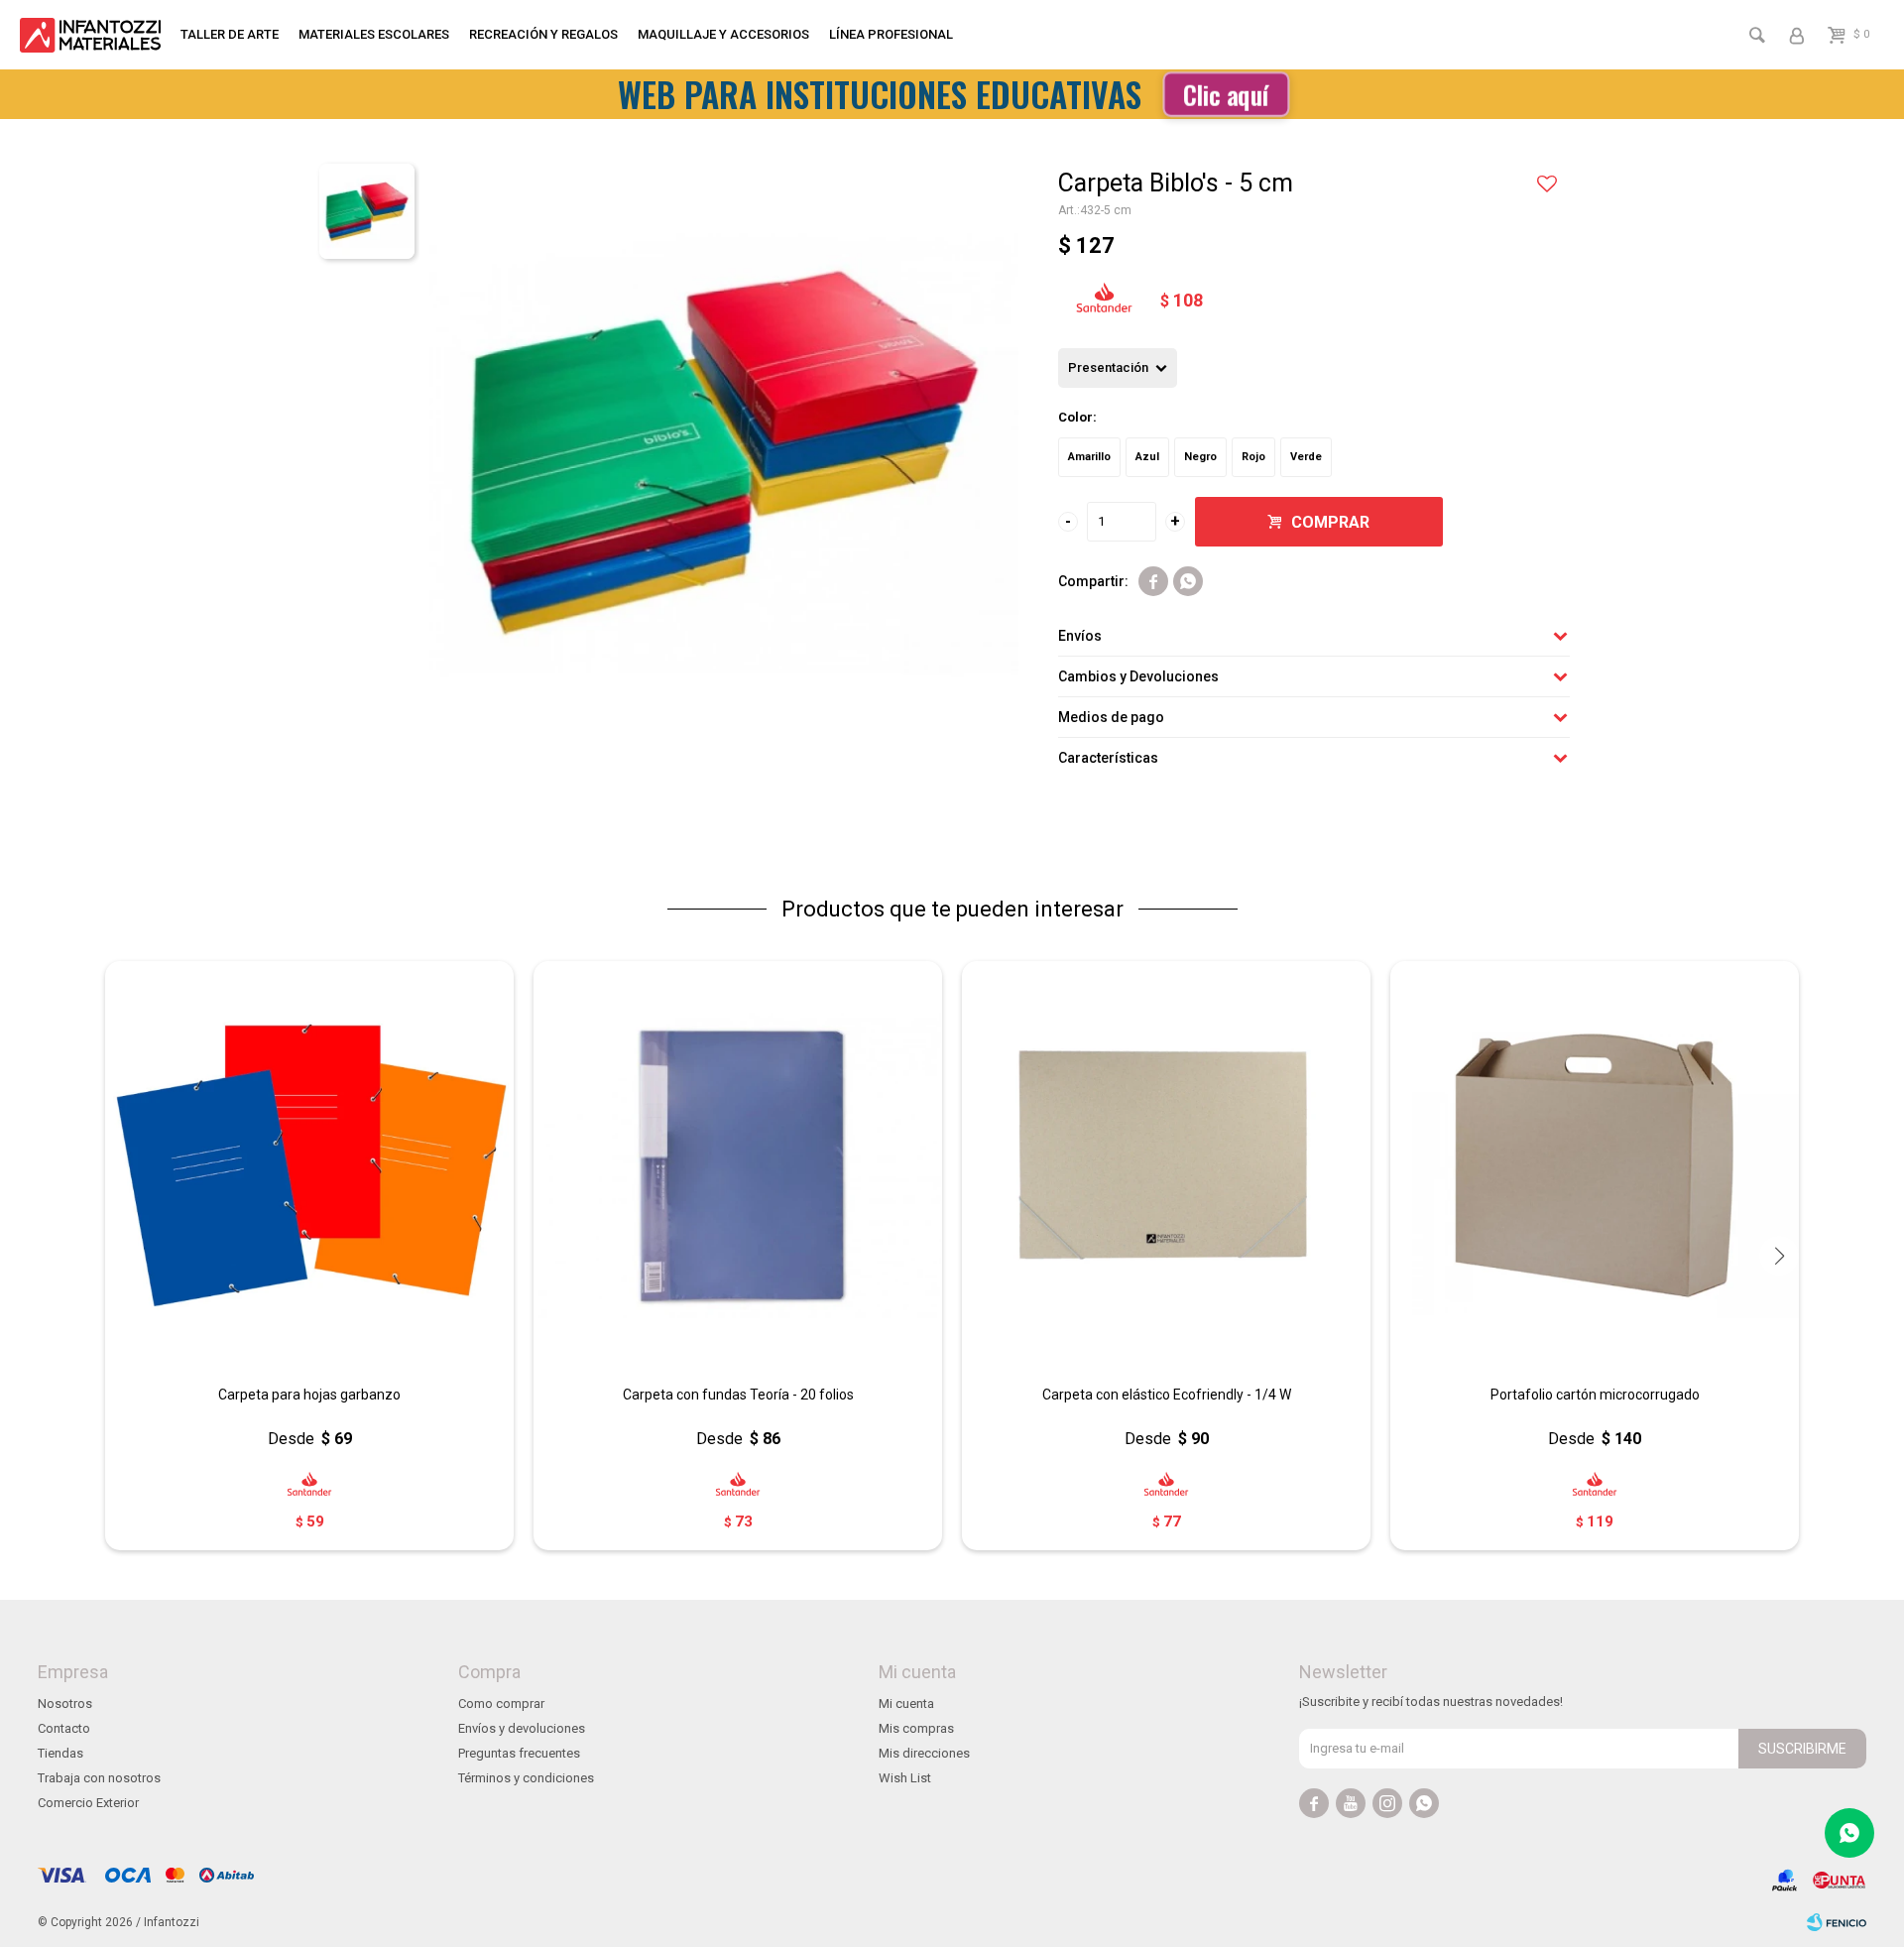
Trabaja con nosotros (99, 1778)
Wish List (905, 1778)
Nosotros (65, 1704)
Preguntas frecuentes (519, 1753)
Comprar (1330, 522)
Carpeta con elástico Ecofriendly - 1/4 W (1167, 1395)
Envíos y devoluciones (522, 1728)
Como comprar (501, 1704)
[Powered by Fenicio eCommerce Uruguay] (1837, 1922)
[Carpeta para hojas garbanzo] (309, 1165)
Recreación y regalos (543, 34)
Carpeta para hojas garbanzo (309, 1395)
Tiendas (60, 1753)
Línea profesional (891, 34)
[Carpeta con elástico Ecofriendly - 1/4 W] (1166, 1165)
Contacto (64, 1728)
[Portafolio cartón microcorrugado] (1595, 1165)
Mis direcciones (924, 1753)
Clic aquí (1226, 94)
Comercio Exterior (88, 1803)
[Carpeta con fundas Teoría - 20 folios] (738, 1165)
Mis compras (916, 1728)
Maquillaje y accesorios (723, 34)
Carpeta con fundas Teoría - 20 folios (738, 1395)
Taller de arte (230, 34)
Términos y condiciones (526, 1778)
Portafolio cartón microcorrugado (1595, 1395)
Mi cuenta (906, 1704)
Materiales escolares (374, 34)
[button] (1779, 1256)
